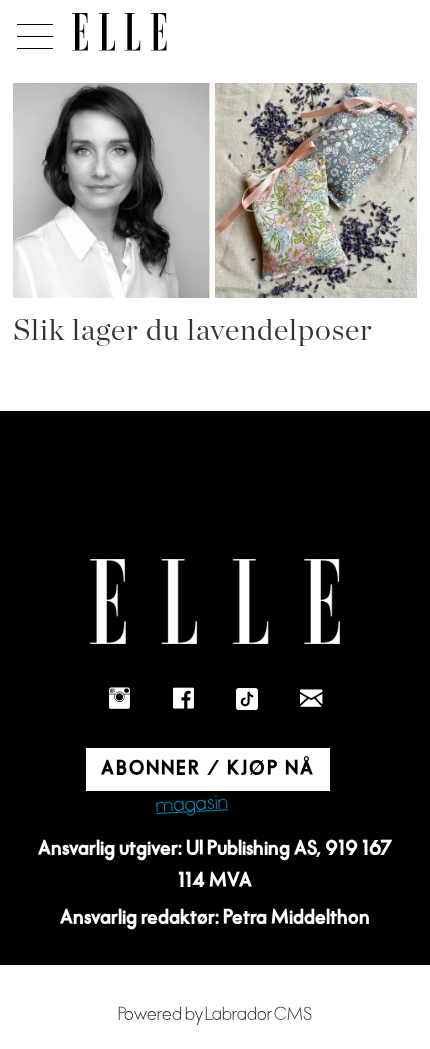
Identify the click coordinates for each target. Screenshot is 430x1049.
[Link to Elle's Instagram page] (119, 699)
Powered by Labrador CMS (215, 1014)
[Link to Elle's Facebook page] (183, 699)
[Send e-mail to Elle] (311, 699)
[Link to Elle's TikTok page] (247, 699)
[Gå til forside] (119, 32)
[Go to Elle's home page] (215, 601)
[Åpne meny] (31, 31)
